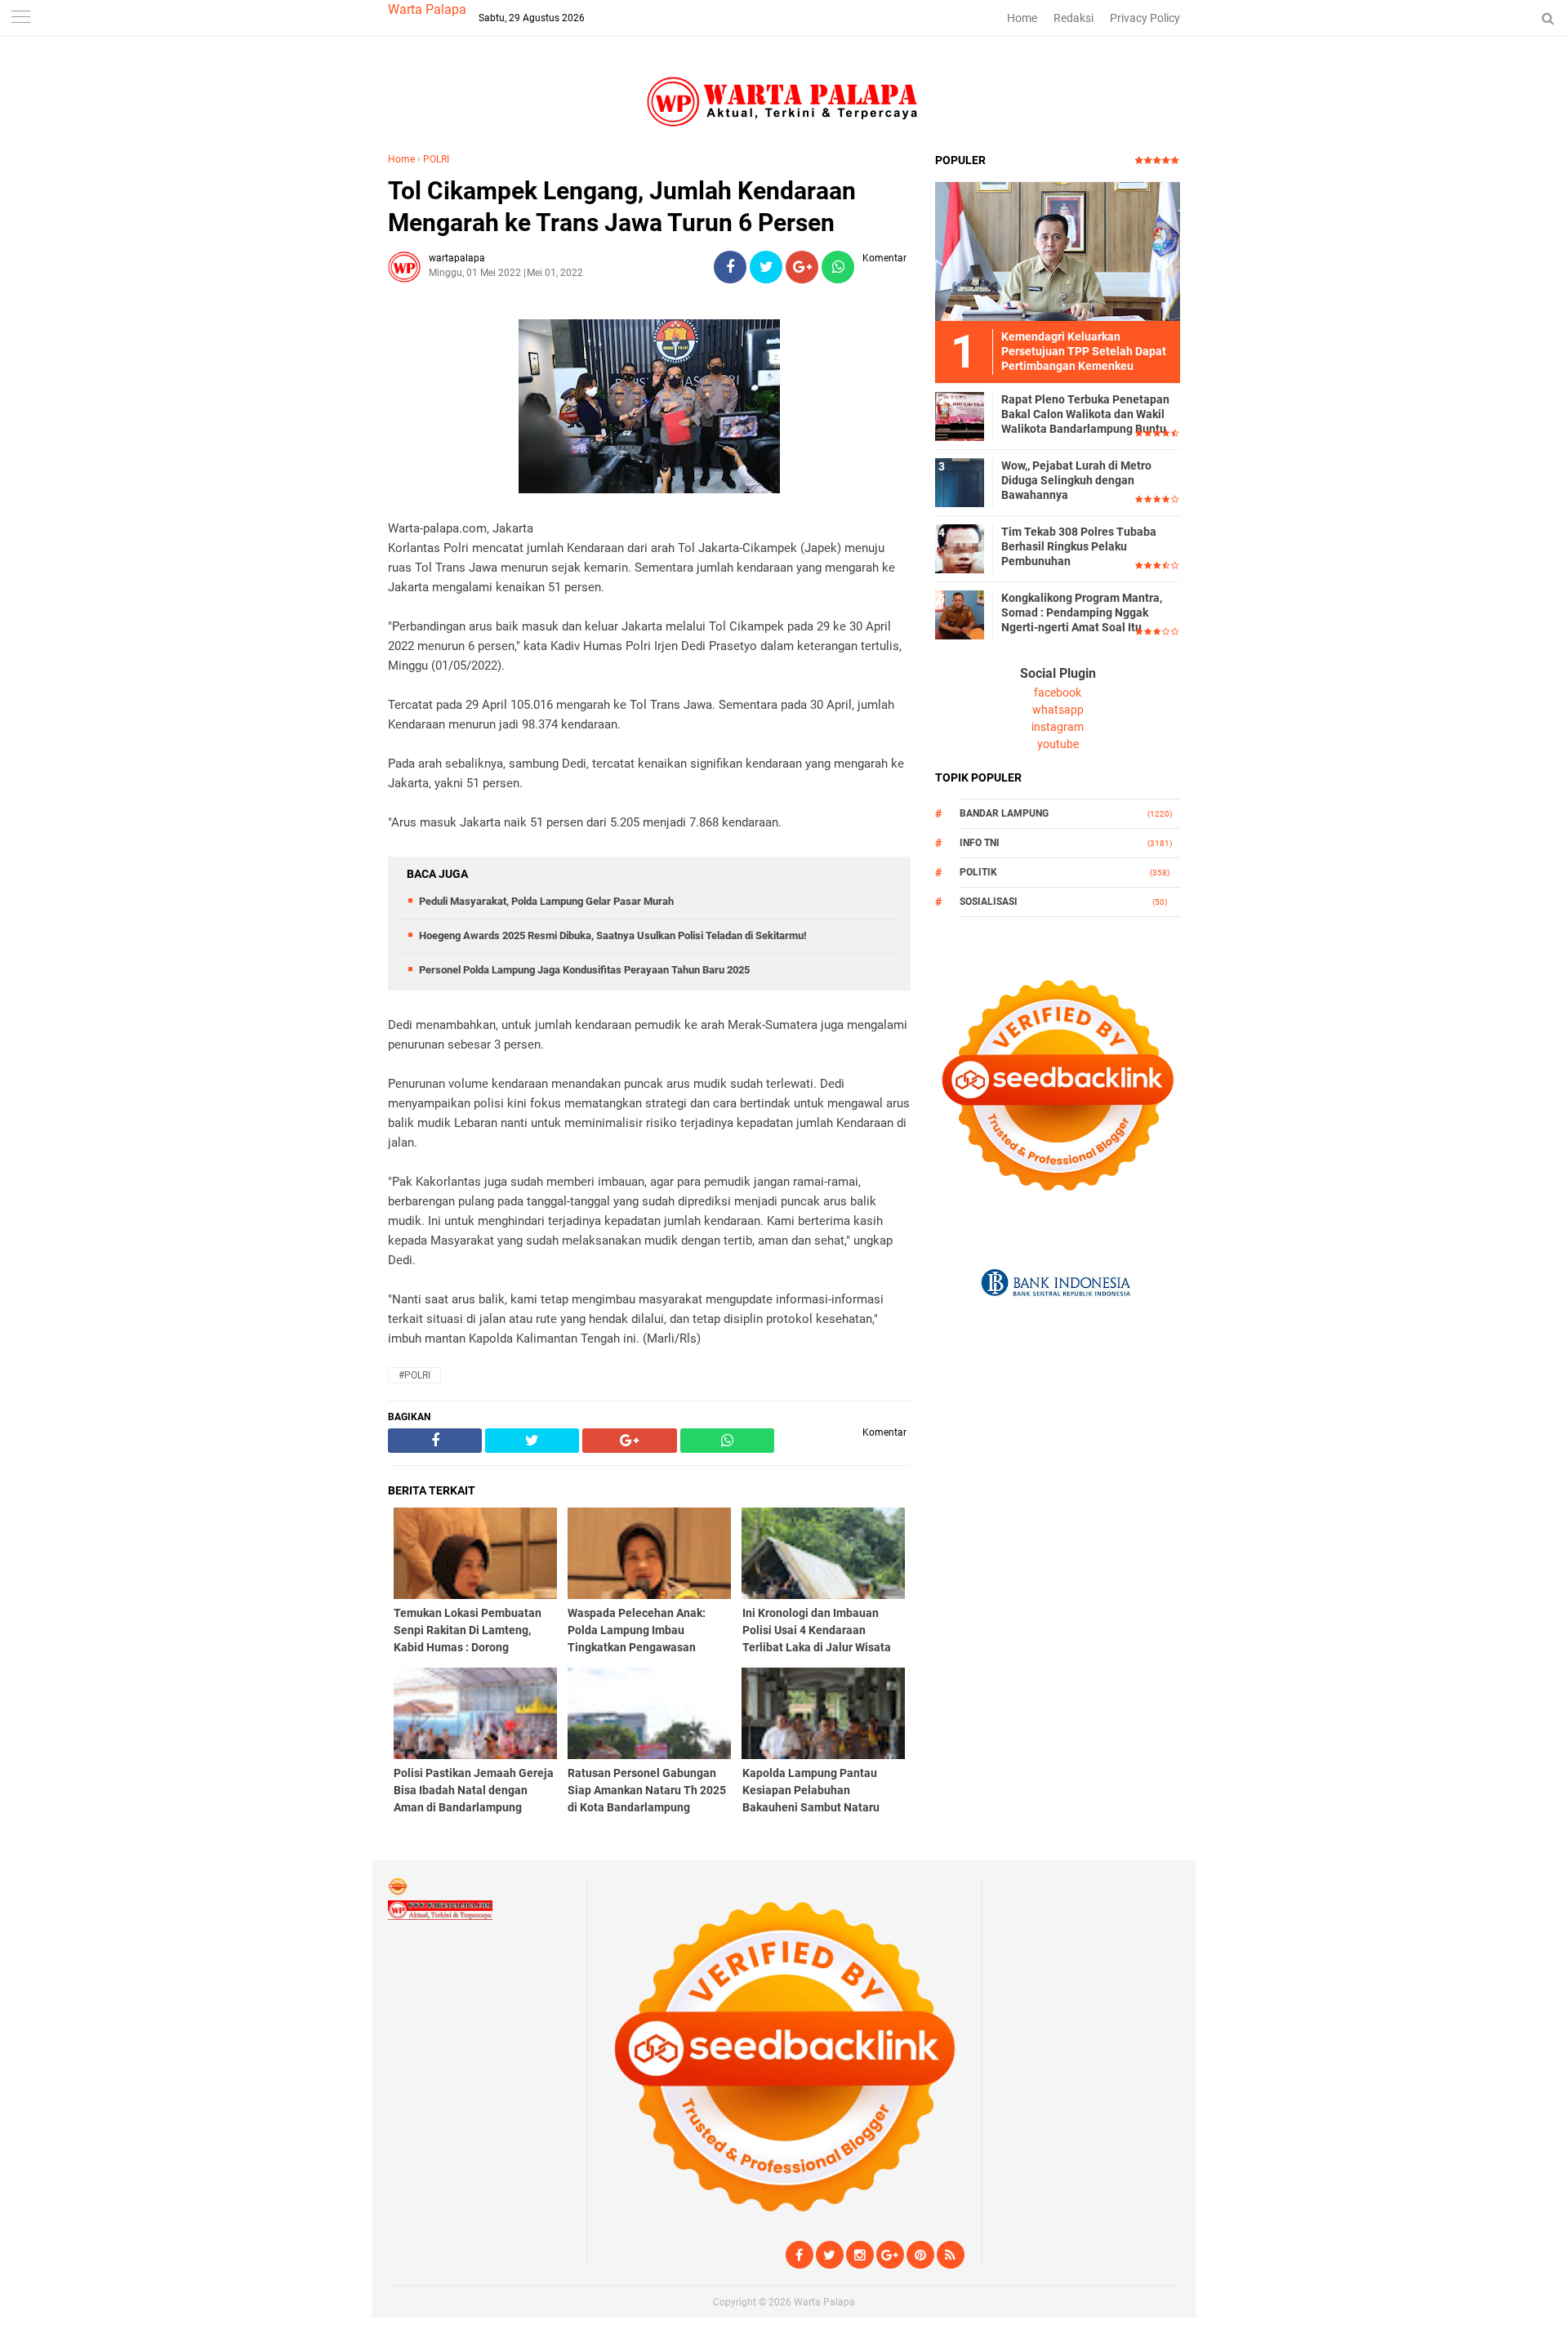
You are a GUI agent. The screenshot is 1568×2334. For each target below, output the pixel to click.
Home (1022, 18)
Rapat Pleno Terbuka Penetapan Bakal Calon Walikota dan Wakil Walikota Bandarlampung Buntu (1085, 414)
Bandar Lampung (1004, 813)
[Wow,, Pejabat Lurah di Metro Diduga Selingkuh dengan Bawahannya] (960, 482)
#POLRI (414, 1375)
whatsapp (1058, 710)
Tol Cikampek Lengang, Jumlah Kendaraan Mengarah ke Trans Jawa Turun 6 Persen (622, 207)
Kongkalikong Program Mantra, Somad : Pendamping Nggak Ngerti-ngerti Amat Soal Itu (1082, 612)
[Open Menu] (20, 18)
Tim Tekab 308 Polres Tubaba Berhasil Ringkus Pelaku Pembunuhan (1079, 546)
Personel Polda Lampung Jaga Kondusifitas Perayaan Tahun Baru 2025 (584, 970)
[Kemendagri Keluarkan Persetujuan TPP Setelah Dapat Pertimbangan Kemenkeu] (1058, 251)
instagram (1058, 727)
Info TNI (980, 843)
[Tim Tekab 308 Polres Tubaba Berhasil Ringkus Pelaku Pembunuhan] (960, 548)
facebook (1058, 693)
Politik (978, 872)
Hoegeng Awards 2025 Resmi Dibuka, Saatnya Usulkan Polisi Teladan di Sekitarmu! (613, 935)
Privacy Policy (1145, 18)
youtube (1058, 744)
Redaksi (1074, 18)
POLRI (436, 159)
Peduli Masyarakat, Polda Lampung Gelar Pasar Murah (546, 901)
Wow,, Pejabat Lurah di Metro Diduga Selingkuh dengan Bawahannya (1076, 480)
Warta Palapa (427, 9)
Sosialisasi (989, 902)
